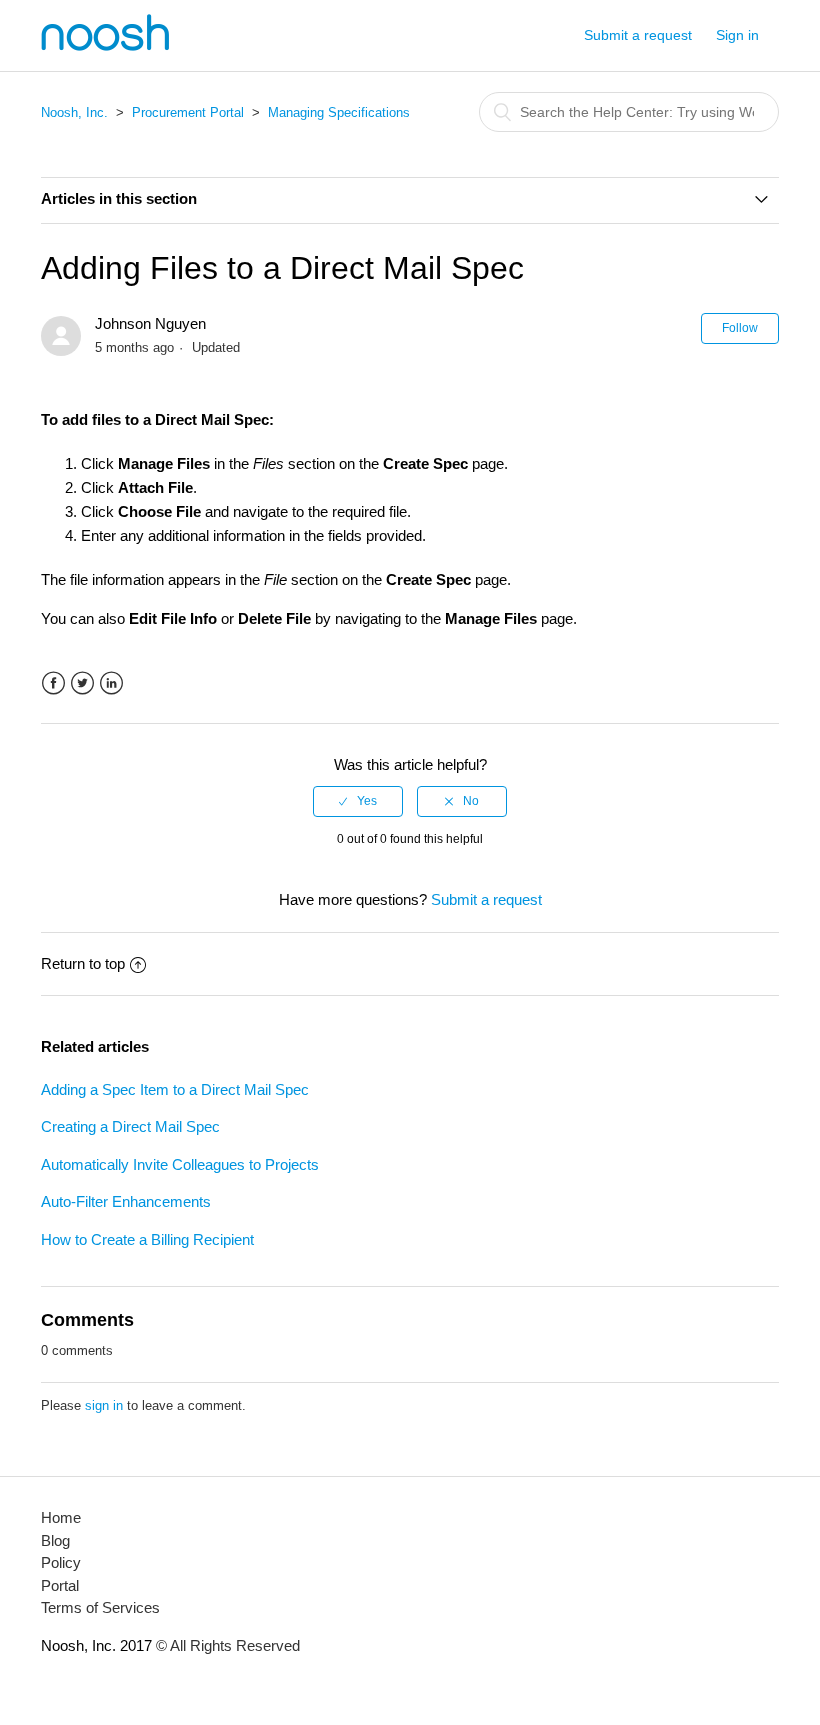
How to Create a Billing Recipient (147, 1239)
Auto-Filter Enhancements (126, 1201)
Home (61, 1517)
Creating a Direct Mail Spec (130, 1126)
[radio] (358, 801)
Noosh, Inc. (74, 112)
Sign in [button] (737, 35)
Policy (61, 1562)
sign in (104, 1405)
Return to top (83, 963)
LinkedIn (111, 683)
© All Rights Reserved (226, 1645)
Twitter (82, 683)
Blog (55, 1540)
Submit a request (638, 35)
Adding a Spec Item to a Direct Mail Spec (175, 1089)
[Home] (105, 45)
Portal (60, 1585)
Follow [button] (740, 328)
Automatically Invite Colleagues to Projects (180, 1164)
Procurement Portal (188, 112)
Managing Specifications (339, 112)
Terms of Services (100, 1607)
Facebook (53, 683)
